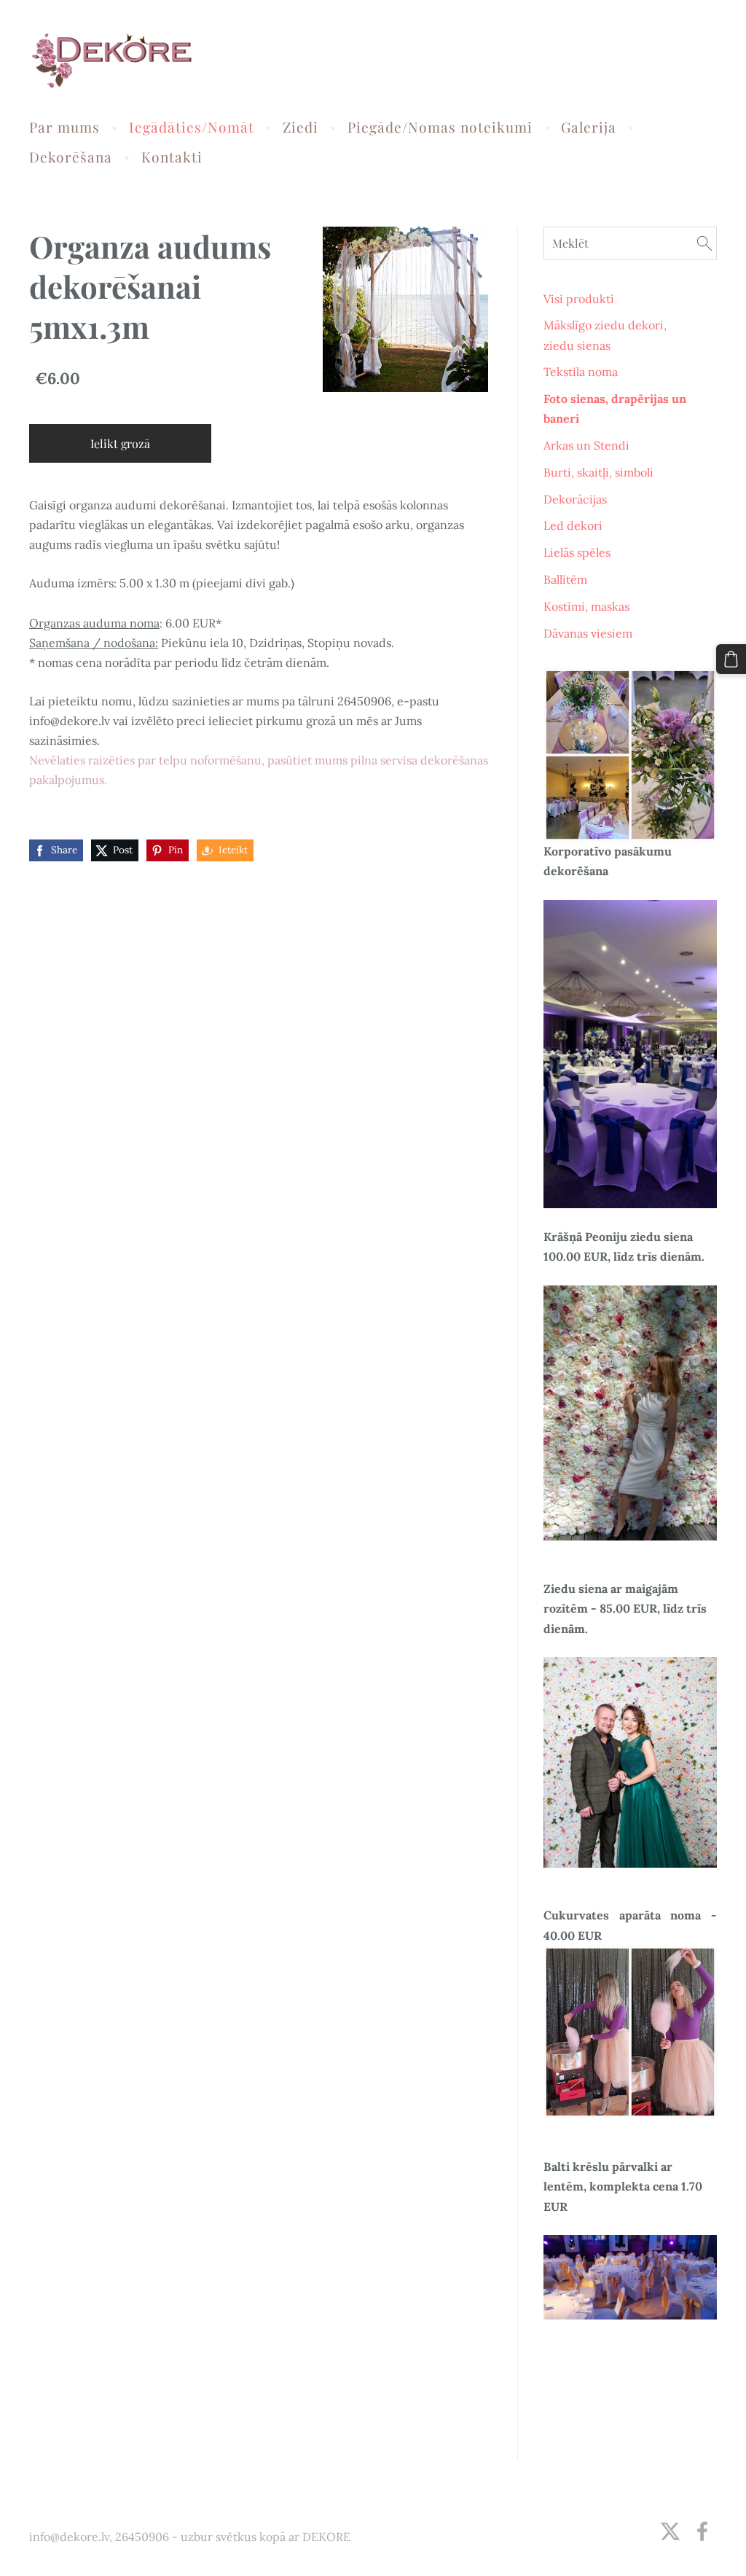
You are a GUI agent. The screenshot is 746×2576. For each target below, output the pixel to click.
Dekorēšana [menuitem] (71, 157)
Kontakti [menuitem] (172, 157)
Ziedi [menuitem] (301, 127)
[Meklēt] (704, 243)
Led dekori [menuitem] (573, 525)
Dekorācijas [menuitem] (575, 499)
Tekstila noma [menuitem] (581, 372)
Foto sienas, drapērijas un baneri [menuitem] (615, 408)
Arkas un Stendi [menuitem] (586, 445)
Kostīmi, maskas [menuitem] (586, 606)
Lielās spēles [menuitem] (577, 552)
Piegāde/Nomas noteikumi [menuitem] (440, 127)
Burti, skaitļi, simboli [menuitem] (598, 472)
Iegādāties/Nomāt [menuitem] (192, 127)
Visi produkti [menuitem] (579, 299)
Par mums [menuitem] (64, 127)
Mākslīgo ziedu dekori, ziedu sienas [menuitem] (605, 335)
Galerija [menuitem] (589, 127)
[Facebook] (702, 2531)
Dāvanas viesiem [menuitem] (588, 633)
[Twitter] (670, 2531)
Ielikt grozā (120, 443)
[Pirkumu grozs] (731, 659)
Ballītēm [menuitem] (565, 579)
